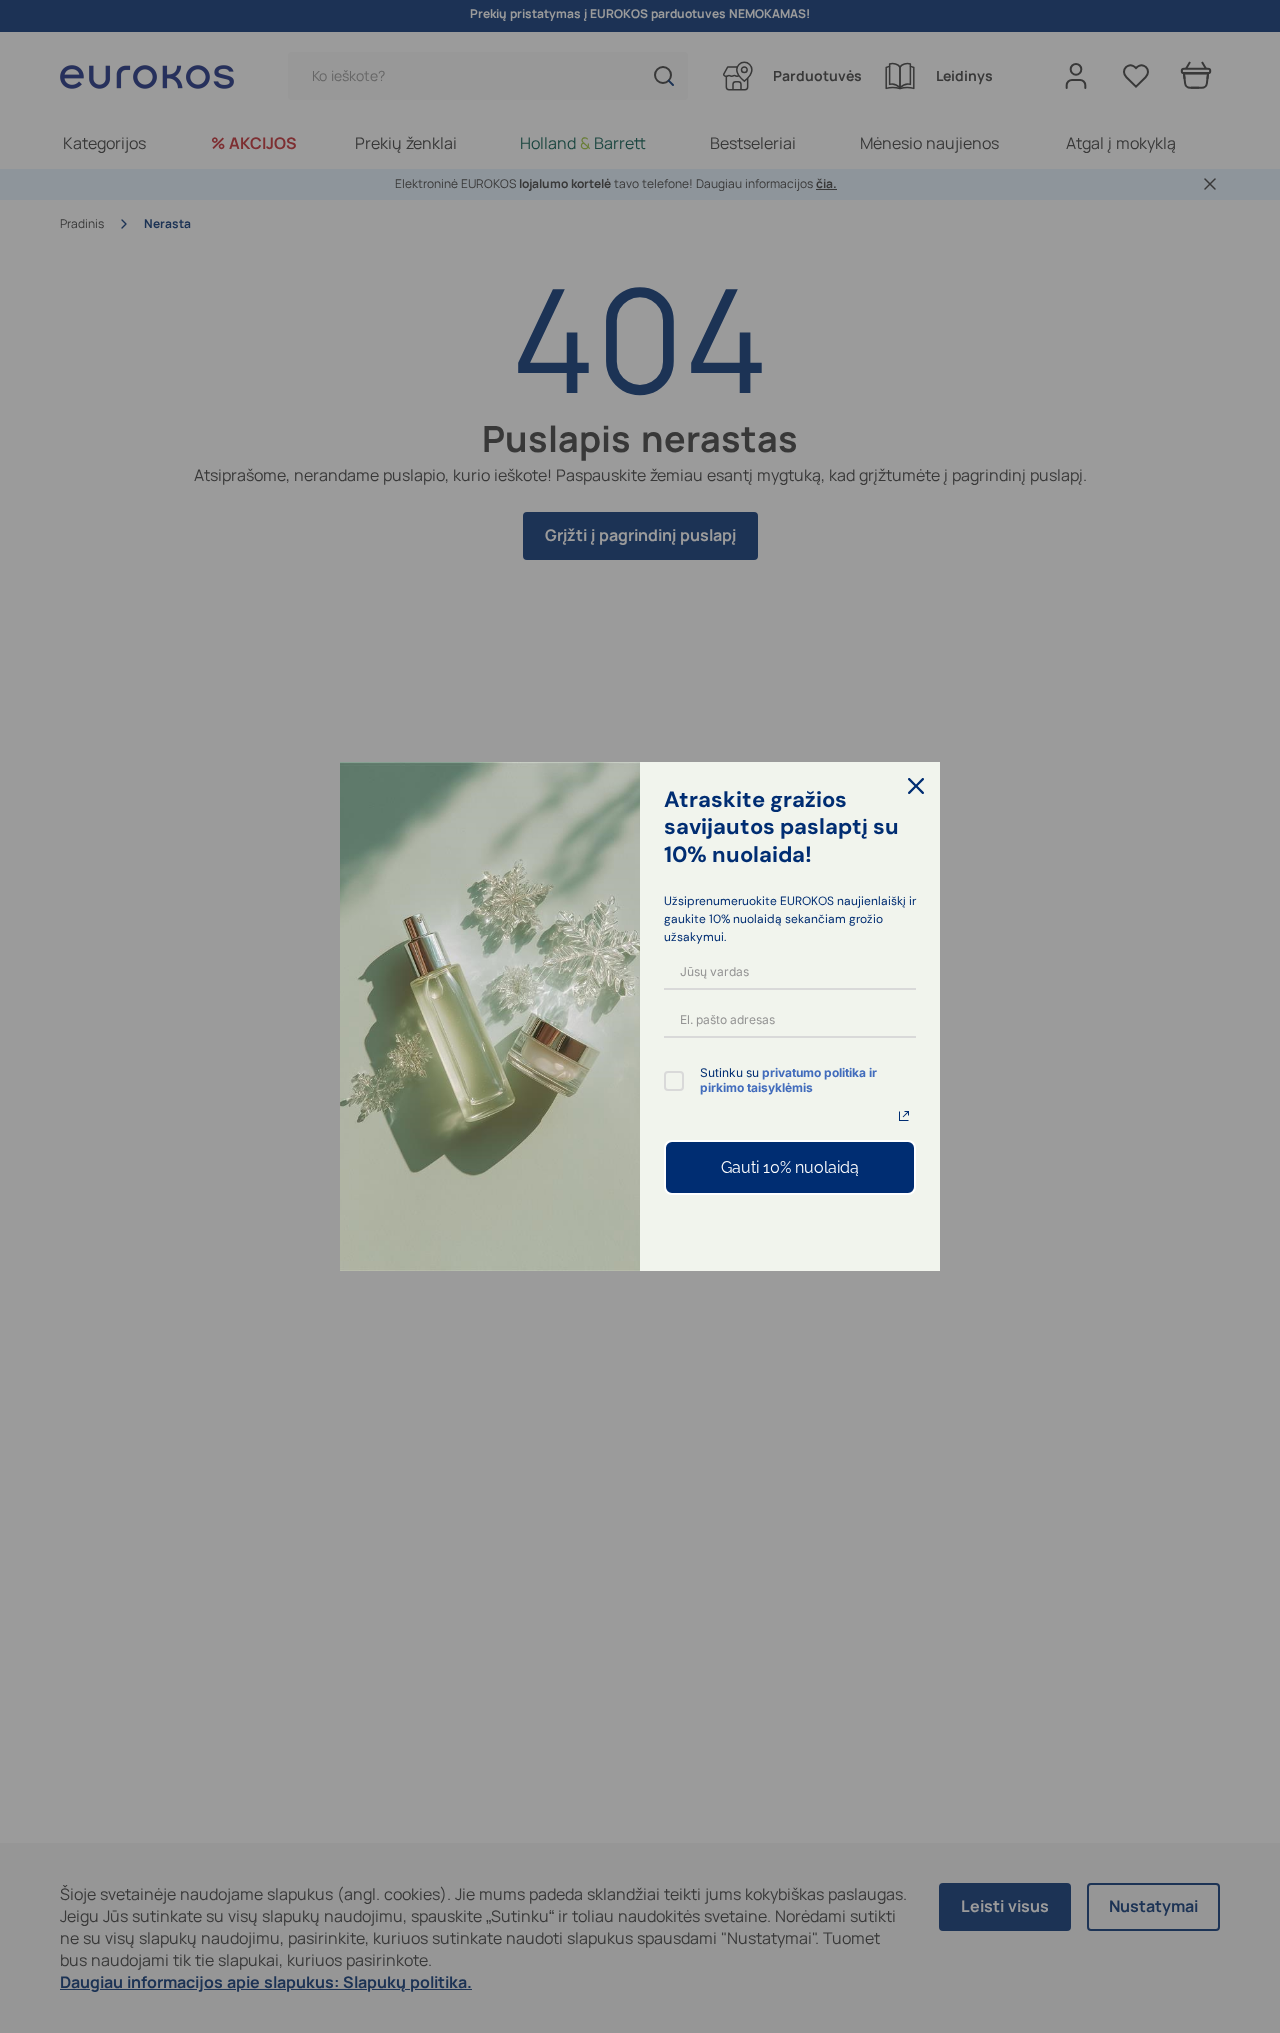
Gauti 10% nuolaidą (790, 1167)
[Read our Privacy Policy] (904, 1116)
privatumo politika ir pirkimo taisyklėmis (788, 1079)
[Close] (916, 786)
